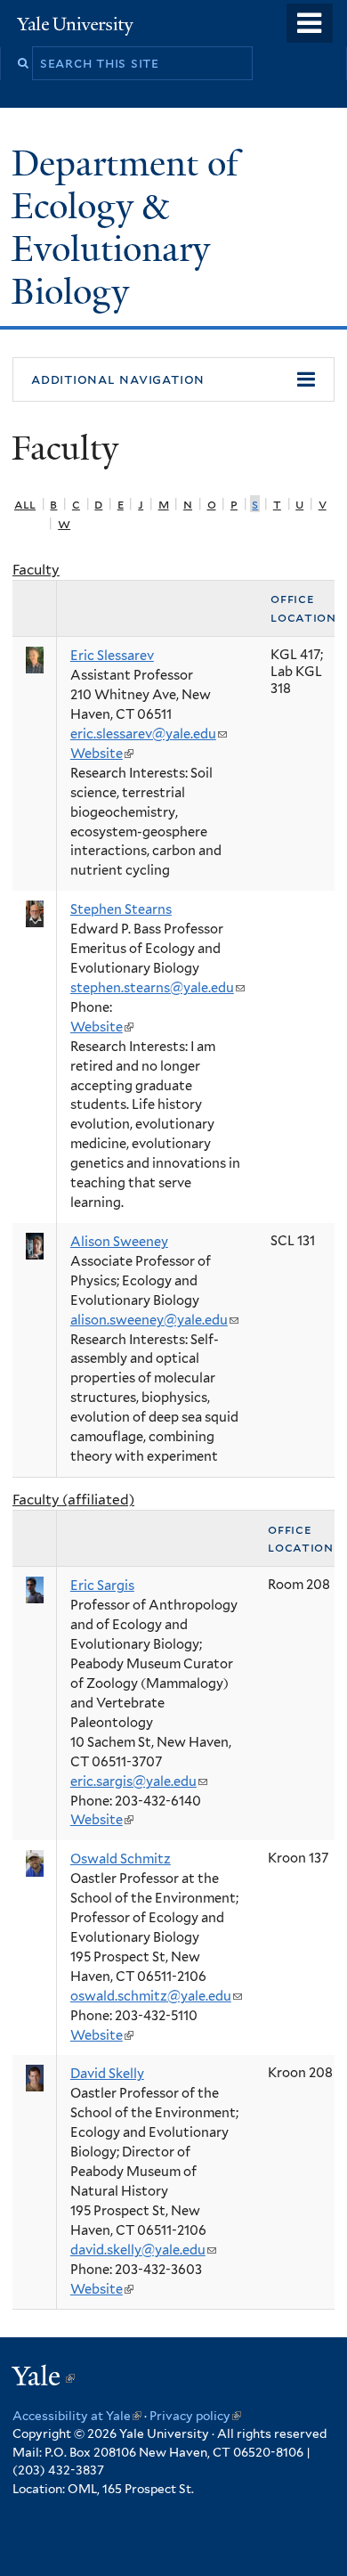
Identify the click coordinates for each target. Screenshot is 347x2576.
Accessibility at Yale (77, 2416)
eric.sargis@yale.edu (139, 1781)
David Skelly (107, 2074)
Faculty (36, 570)
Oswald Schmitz (121, 1859)
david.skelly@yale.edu (143, 2250)
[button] (173, 379)
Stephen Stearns (121, 909)
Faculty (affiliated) (73, 1500)
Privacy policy (195, 2416)
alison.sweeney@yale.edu (154, 1320)
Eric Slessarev (112, 656)
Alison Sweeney (119, 1242)
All (25, 504)
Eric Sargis (102, 1586)
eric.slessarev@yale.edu (149, 734)
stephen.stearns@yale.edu (157, 988)
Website (102, 754)
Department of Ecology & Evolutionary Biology (125, 227)
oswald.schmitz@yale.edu (156, 1996)
